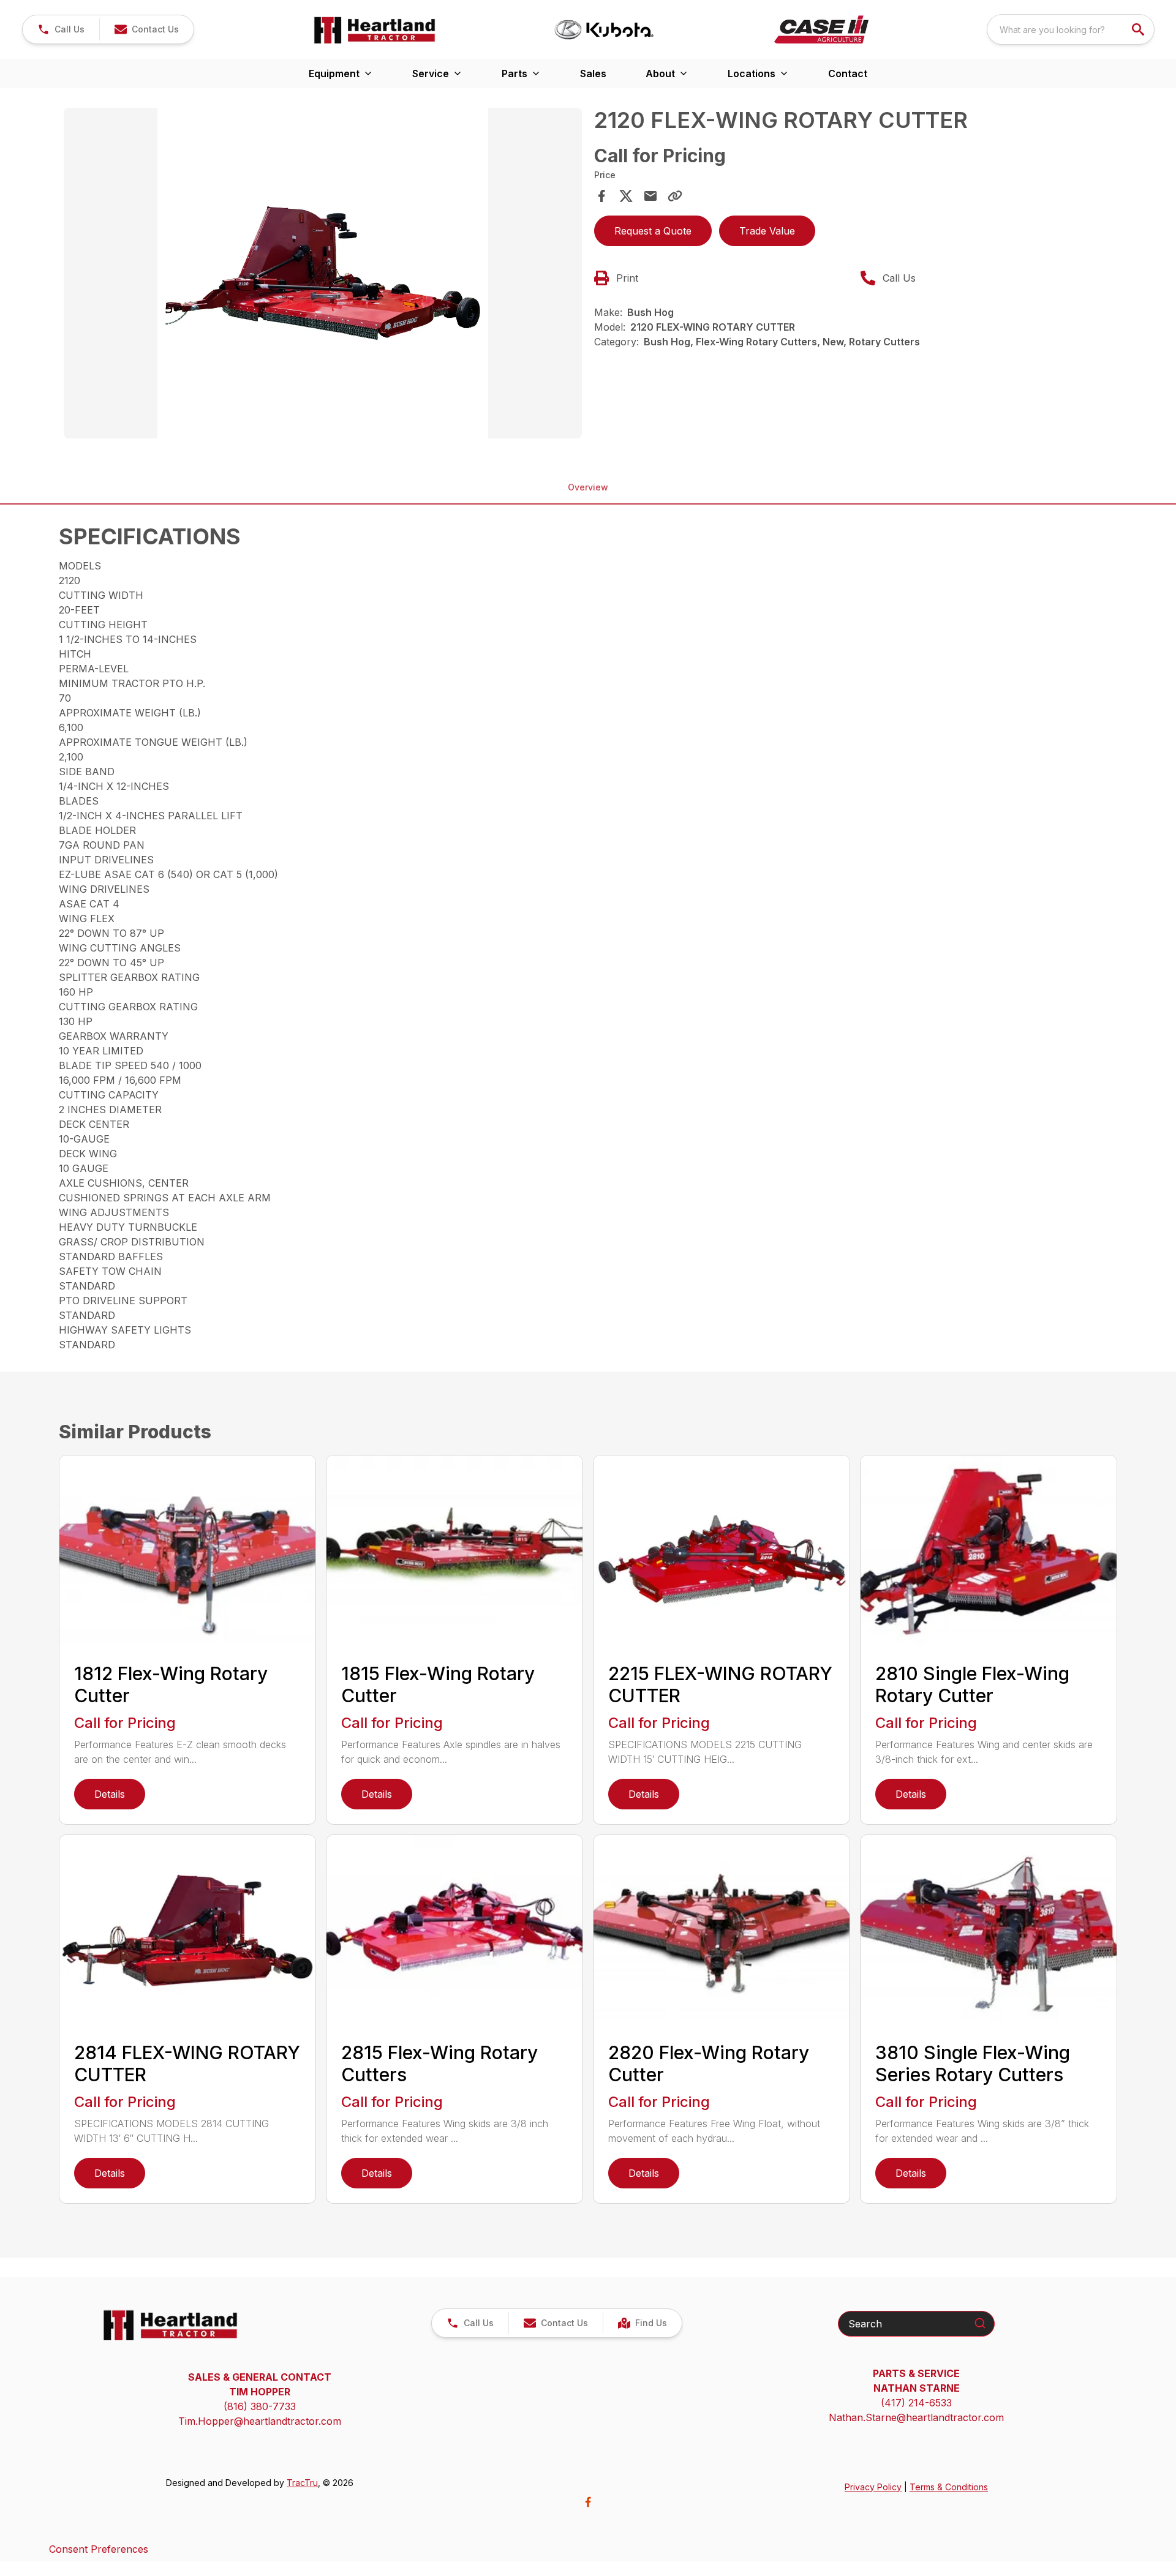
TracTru (302, 2483)
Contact (848, 73)
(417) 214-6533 (916, 2403)
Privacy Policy (873, 2487)
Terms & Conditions (949, 2487)
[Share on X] (626, 196)
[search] (1139, 29)
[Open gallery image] (323, 273)
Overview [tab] (588, 487)
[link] (642, 2323)
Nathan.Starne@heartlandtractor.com (916, 2417)
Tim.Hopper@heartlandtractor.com (260, 2421)
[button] (61, 29)
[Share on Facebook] (601, 196)
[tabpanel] (323, 275)
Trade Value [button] (767, 231)
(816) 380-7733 (260, 2406)
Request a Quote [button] (653, 231)
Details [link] (110, 1794)
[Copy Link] (675, 196)
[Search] (980, 2323)
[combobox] (1071, 29)
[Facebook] (588, 2502)
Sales (593, 73)
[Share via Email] (650, 196)
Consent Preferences (99, 2549)
